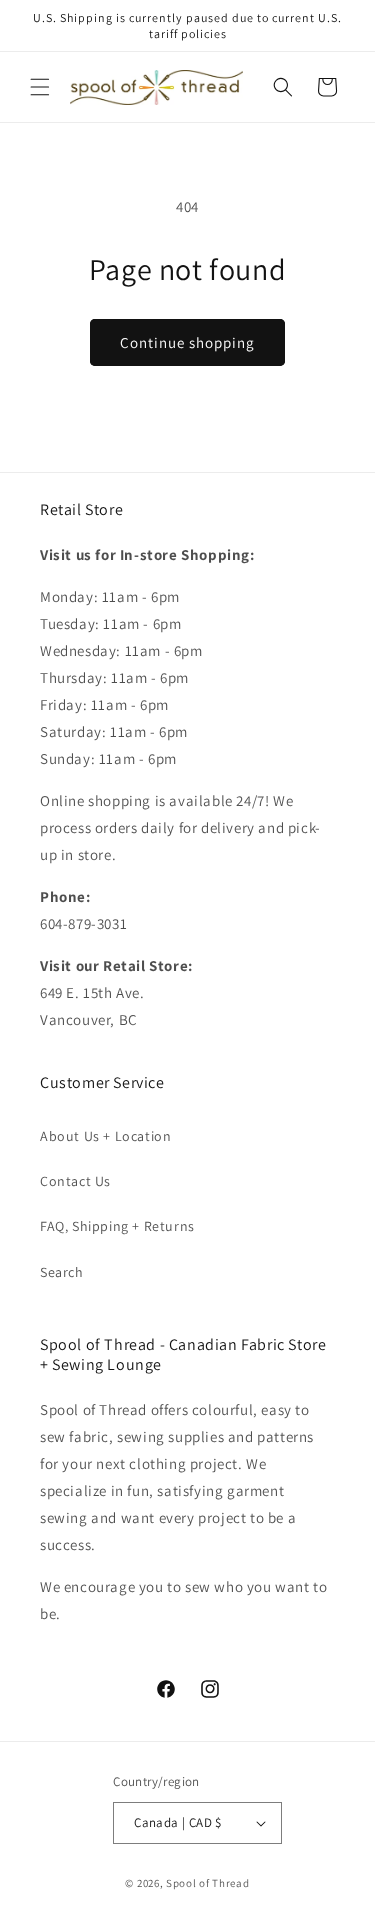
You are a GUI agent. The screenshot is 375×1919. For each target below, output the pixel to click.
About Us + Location (105, 1136)
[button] (40, 87)
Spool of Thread (208, 1883)
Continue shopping (187, 342)
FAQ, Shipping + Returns (117, 1226)
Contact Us (75, 1181)
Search (62, 1272)
